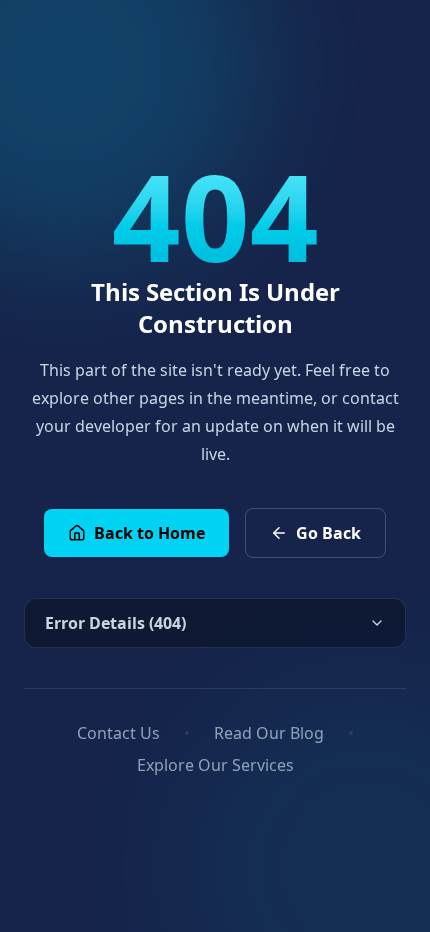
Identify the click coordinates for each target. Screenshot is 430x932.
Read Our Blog (269, 733)
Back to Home (149, 533)
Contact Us (118, 733)
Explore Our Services (215, 765)
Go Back (328, 533)
